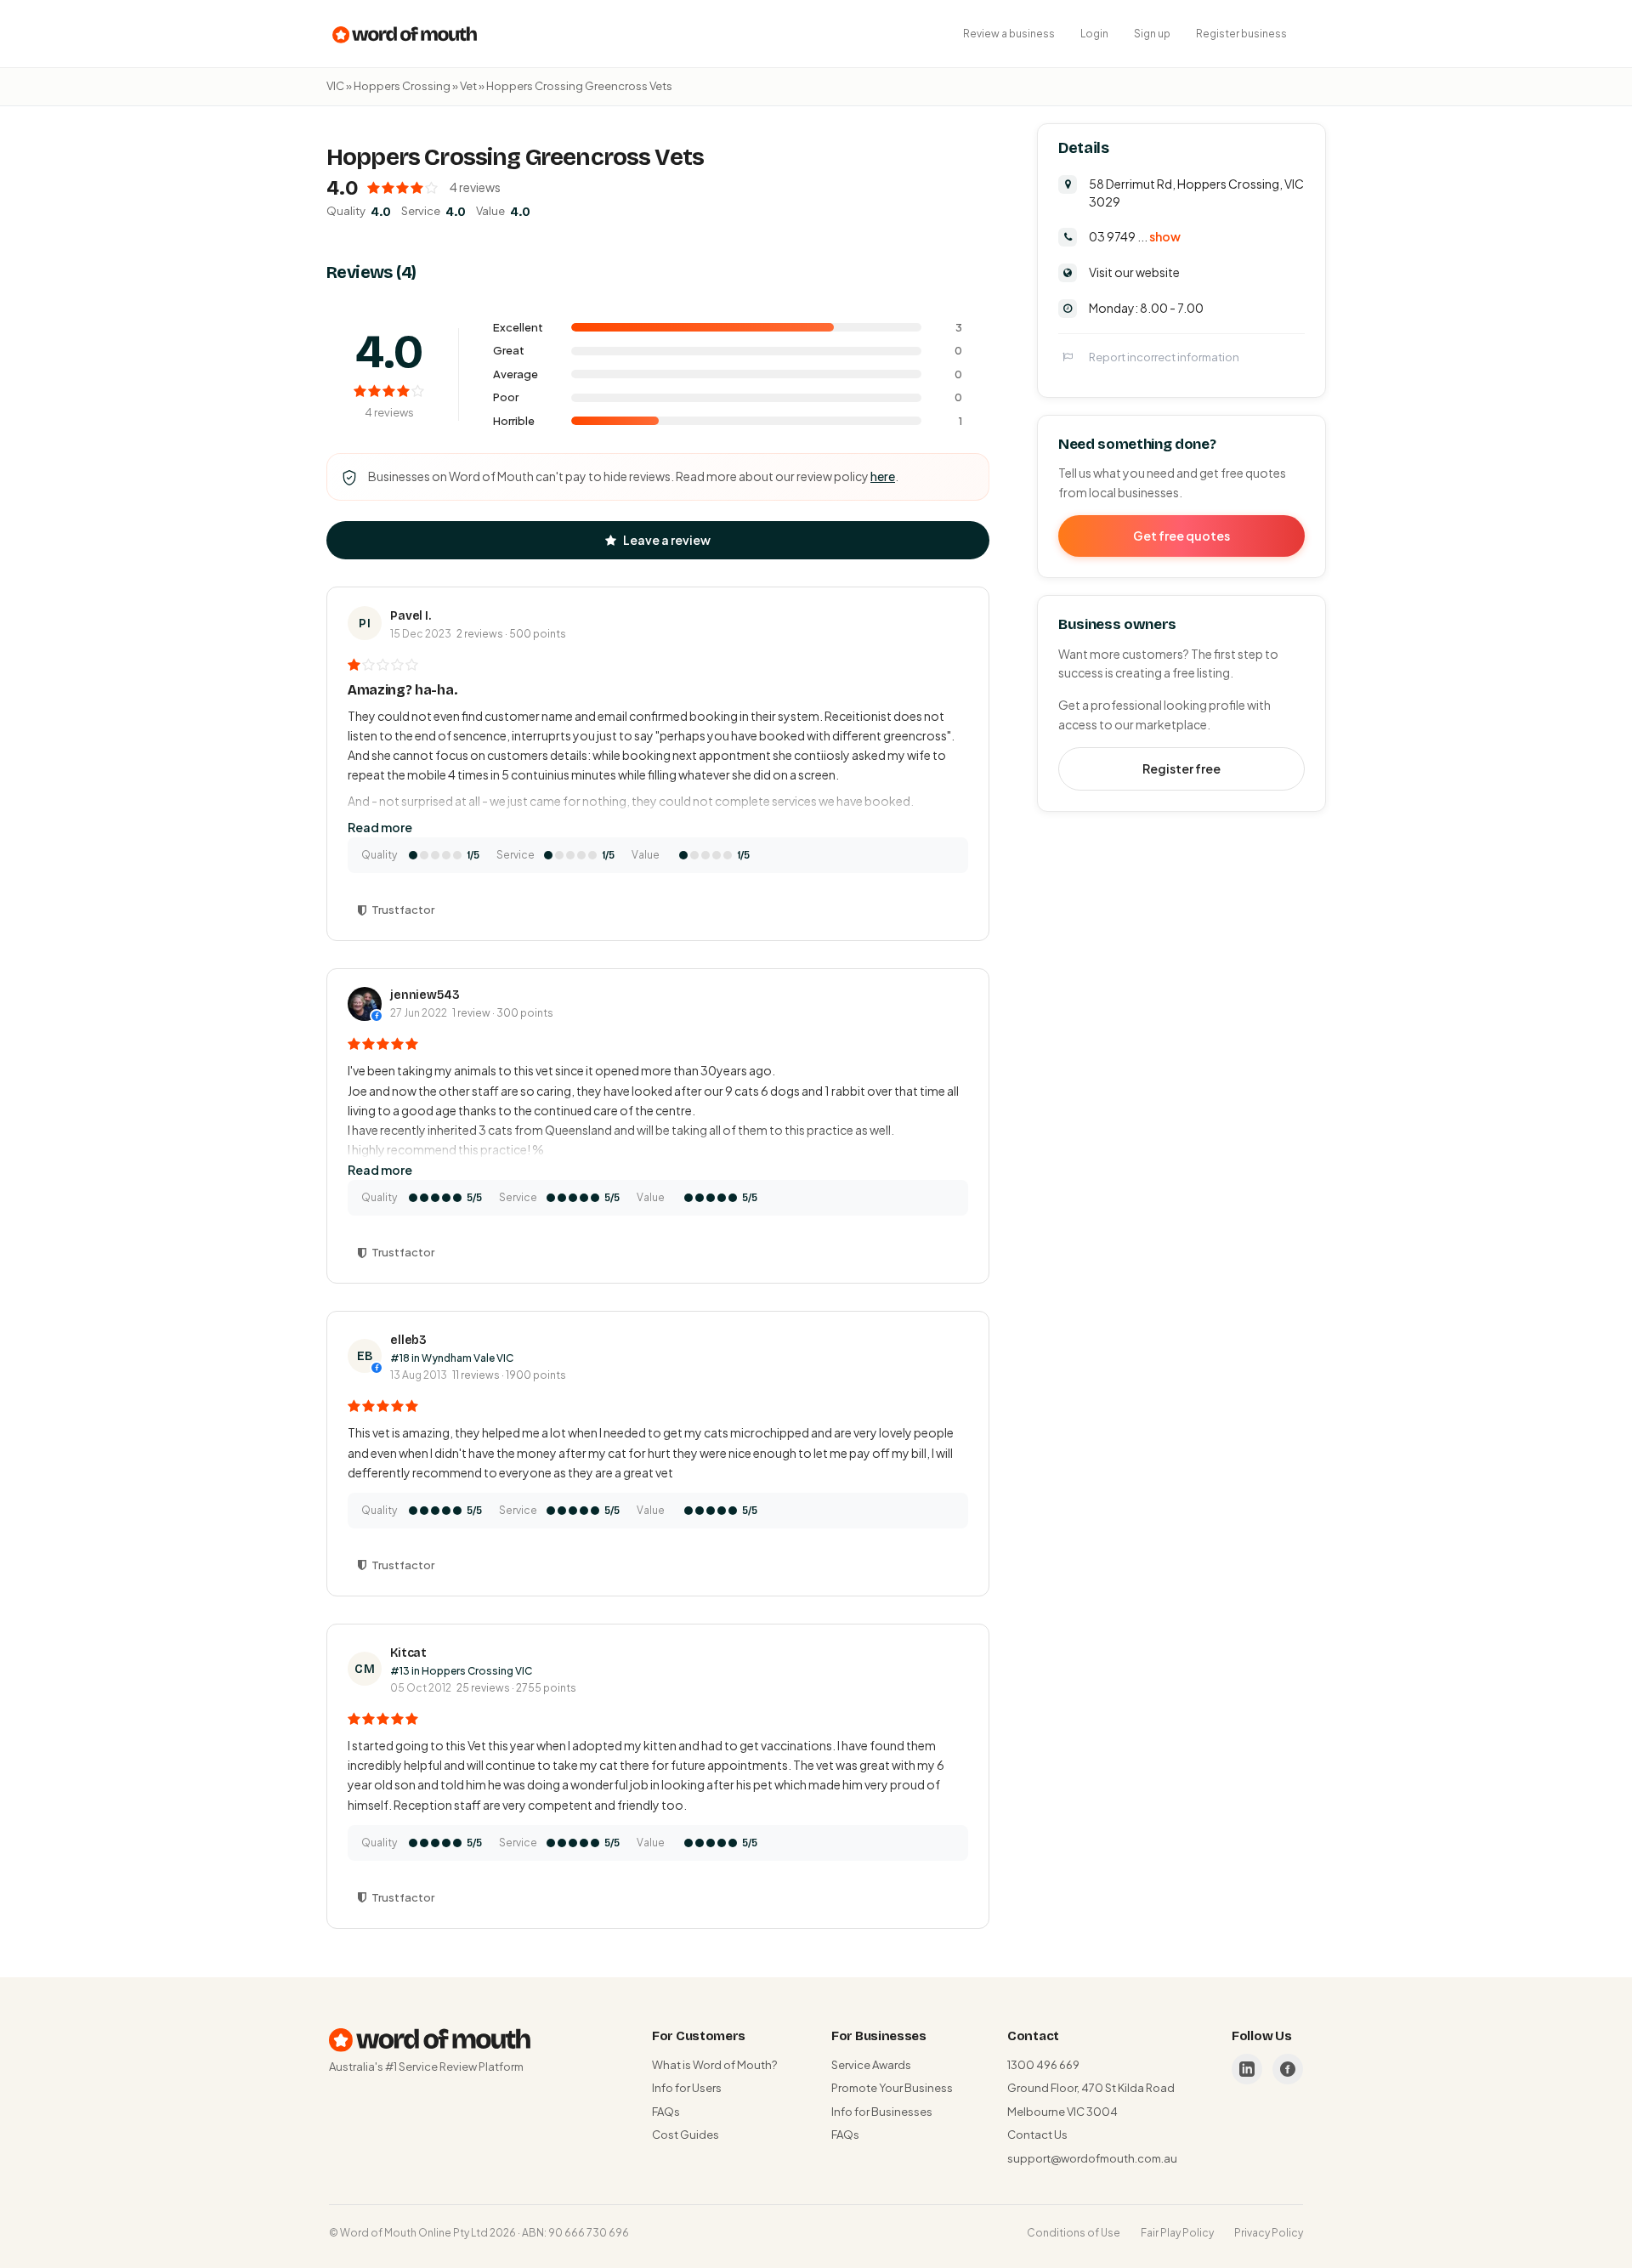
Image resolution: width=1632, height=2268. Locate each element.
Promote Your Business (892, 2088)
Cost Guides (686, 2135)
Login (1094, 34)
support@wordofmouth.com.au (1092, 2158)
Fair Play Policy (1177, 2233)
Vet (468, 86)
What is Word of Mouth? (714, 2065)
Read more (380, 827)
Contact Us (1037, 2135)
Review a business (1009, 34)
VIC (335, 86)
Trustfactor (403, 910)
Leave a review (667, 540)
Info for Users (687, 2088)
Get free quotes (1181, 535)
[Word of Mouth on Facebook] (1288, 2069)
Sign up (1152, 34)
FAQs (666, 2112)
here (883, 476)
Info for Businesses (882, 2112)
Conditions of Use (1074, 2233)
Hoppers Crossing (402, 86)
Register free (1181, 768)
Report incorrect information (1164, 356)
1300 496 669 (1043, 2065)
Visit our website (1134, 271)
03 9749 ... (1135, 235)
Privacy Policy (1269, 2233)
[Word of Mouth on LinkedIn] (1247, 2069)
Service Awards (871, 2065)
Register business (1241, 34)
